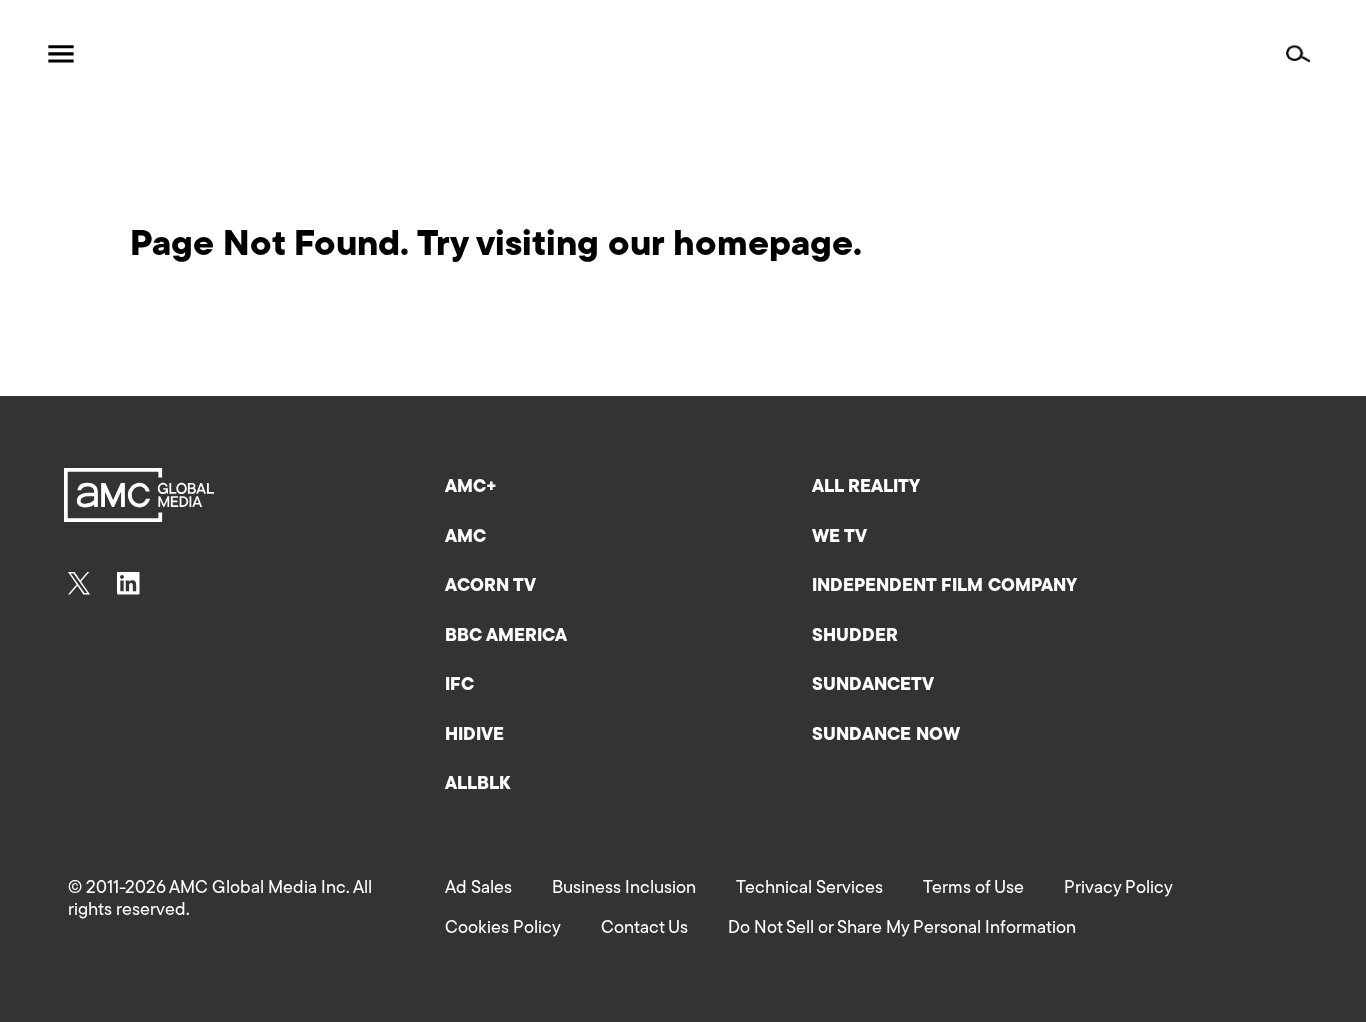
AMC (465, 538)
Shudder (855, 637)
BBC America (506, 637)
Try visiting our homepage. (639, 246)
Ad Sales (478, 889)
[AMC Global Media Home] (155, 54)
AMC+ (471, 488)
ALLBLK (477, 785)
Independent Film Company (944, 587)
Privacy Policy (1118, 889)
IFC (459, 686)
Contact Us (644, 929)
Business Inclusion (624, 889)
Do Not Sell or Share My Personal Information (902, 929)
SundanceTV (873, 686)
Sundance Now (886, 736)
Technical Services (809, 889)
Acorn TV (490, 587)
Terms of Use (973, 889)
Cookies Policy (503, 929)
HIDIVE (474, 736)
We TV (839, 538)
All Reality (866, 488)
